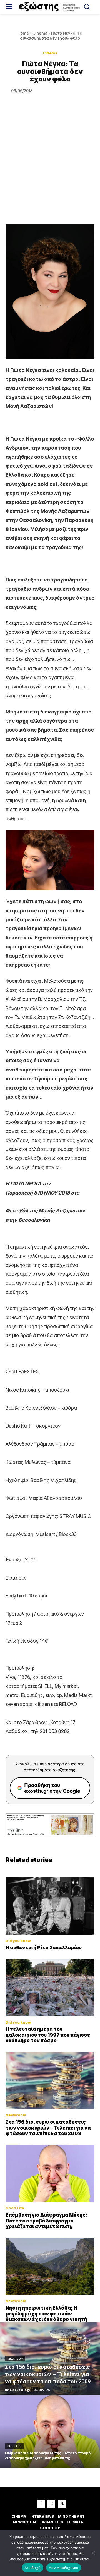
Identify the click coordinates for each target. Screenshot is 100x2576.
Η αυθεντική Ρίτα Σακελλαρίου (44, 1948)
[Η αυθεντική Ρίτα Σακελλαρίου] (50, 1906)
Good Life (15, 2208)
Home (23, 33)
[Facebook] (41, 2504)
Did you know (18, 1941)
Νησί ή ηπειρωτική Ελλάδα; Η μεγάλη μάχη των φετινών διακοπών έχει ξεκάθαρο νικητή (46, 2314)
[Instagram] (51, 2504)
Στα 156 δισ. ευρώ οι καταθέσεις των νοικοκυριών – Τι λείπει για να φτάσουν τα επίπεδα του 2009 (48, 2128)
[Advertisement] (50, 171)
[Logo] (50, 7)
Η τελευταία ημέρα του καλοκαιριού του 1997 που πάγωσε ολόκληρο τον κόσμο (48, 2035)
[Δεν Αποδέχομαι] (93, 2553)
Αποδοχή (32, 2568)
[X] (62, 2504)
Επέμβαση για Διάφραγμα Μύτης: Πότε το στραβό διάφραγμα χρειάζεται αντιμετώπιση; (46, 2221)
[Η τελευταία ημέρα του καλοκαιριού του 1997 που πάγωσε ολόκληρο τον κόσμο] (50, 1988)
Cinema (40, 33)
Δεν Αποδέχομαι (64, 2568)
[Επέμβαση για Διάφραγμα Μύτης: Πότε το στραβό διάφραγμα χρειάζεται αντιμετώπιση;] (50, 2173)
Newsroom (16, 2115)
